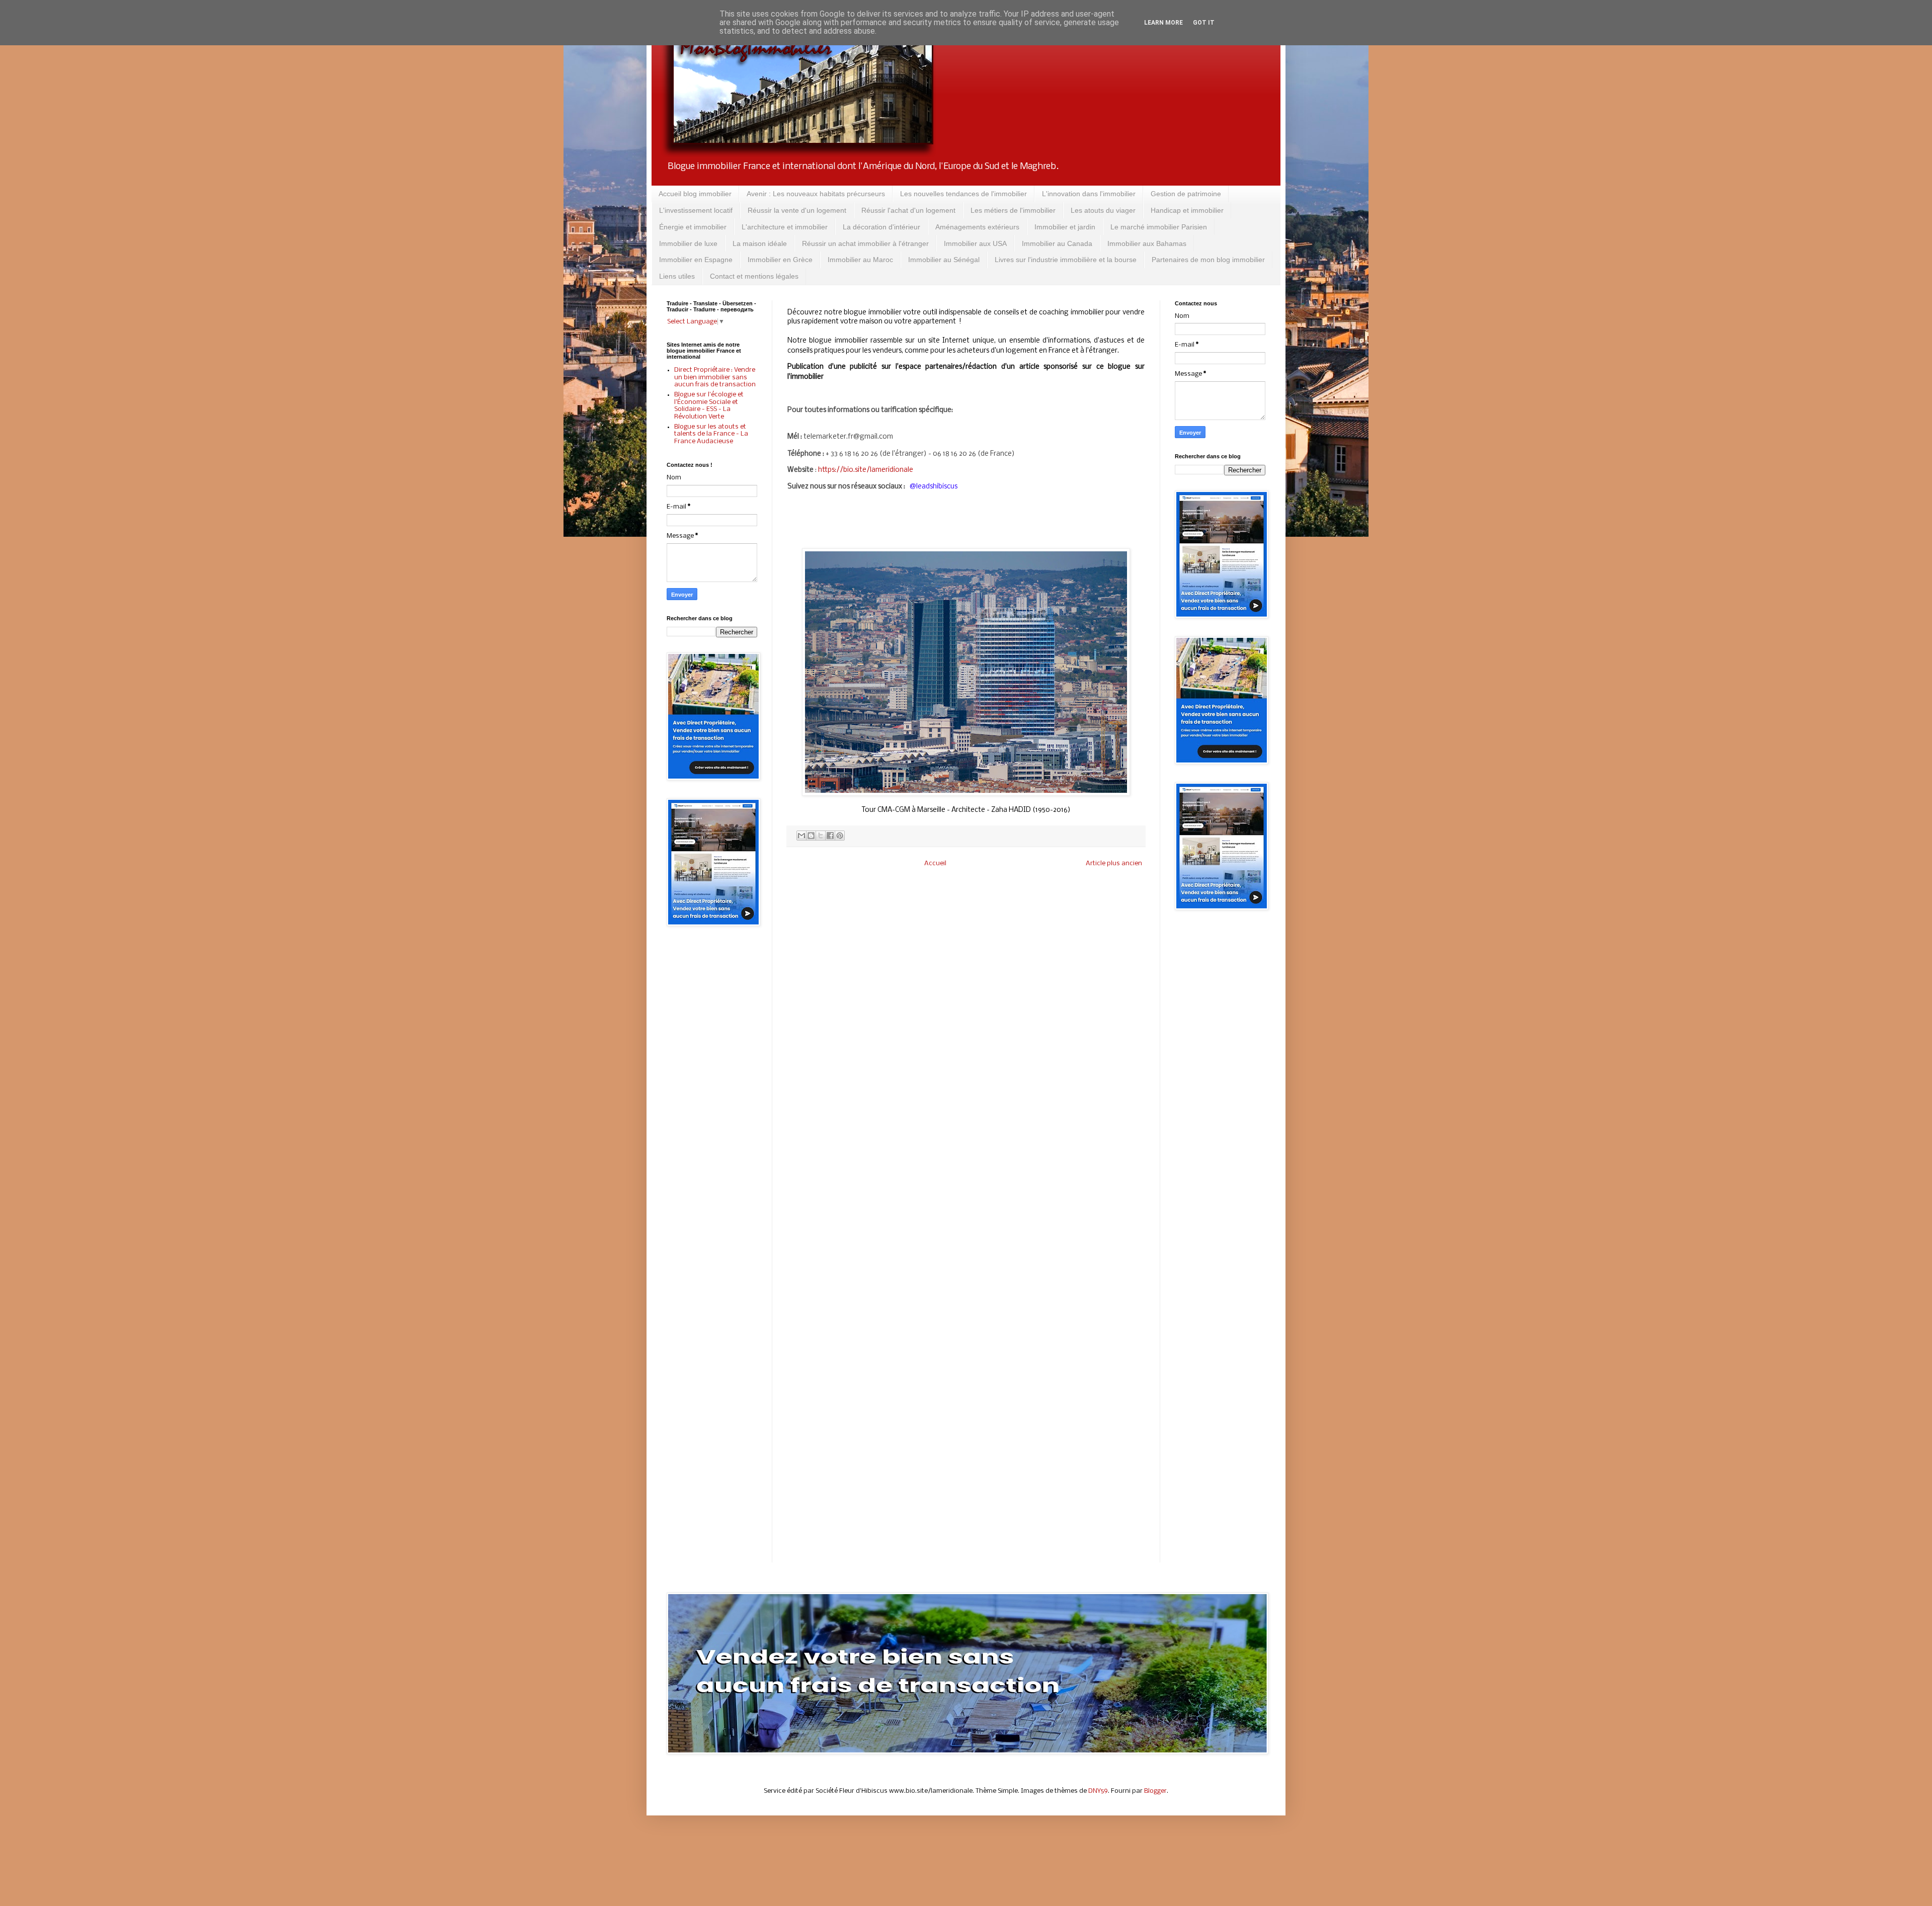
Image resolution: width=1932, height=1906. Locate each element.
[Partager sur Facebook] (830, 836)
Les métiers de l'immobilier (1013, 210)
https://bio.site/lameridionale (866, 470)
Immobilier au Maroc (860, 260)
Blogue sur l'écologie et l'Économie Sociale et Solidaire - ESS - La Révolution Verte (709, 405)
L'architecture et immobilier (785, 227)
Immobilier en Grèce (780, 260)
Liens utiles (677, 276)
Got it (1204, 23)
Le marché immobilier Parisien (1159, 227)
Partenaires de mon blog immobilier (1208, 260)
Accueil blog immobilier (695, 194)
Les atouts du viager (1103, 210)
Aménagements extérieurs (977, 227)
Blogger (1155, 1791)
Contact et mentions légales (754, 276)
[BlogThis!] (811, 836)
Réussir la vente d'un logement (797, 210)
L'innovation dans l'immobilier (1089, 194)
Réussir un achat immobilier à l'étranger (865, 243)
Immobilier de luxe (688, 243)
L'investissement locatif (696, 210)
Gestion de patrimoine (1186, 194)
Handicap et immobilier (1187, 210)
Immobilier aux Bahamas (1147, 243)
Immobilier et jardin (1065, 227)
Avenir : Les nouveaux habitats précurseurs (816, 194)
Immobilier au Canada (1057, 243)
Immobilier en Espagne (696, 260)
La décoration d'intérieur (881, 227)
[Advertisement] (712, 1095)
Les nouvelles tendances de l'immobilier (963, 194)
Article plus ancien (1114, 863)
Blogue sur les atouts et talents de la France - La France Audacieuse (711, 434)
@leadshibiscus (934, 487)
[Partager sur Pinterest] (840, 836)
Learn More (1163, 23)
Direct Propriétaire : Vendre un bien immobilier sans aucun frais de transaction (715, 377)
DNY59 (1098, 1791)
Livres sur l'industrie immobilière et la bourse (1066, 260)
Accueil (935, 863)
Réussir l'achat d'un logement (908, 210)
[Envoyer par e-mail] (801, 836)
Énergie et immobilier (693, 227)
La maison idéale (760, 243)
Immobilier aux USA (975, 243)
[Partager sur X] (821, 836)
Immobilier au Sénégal (944, 260)
